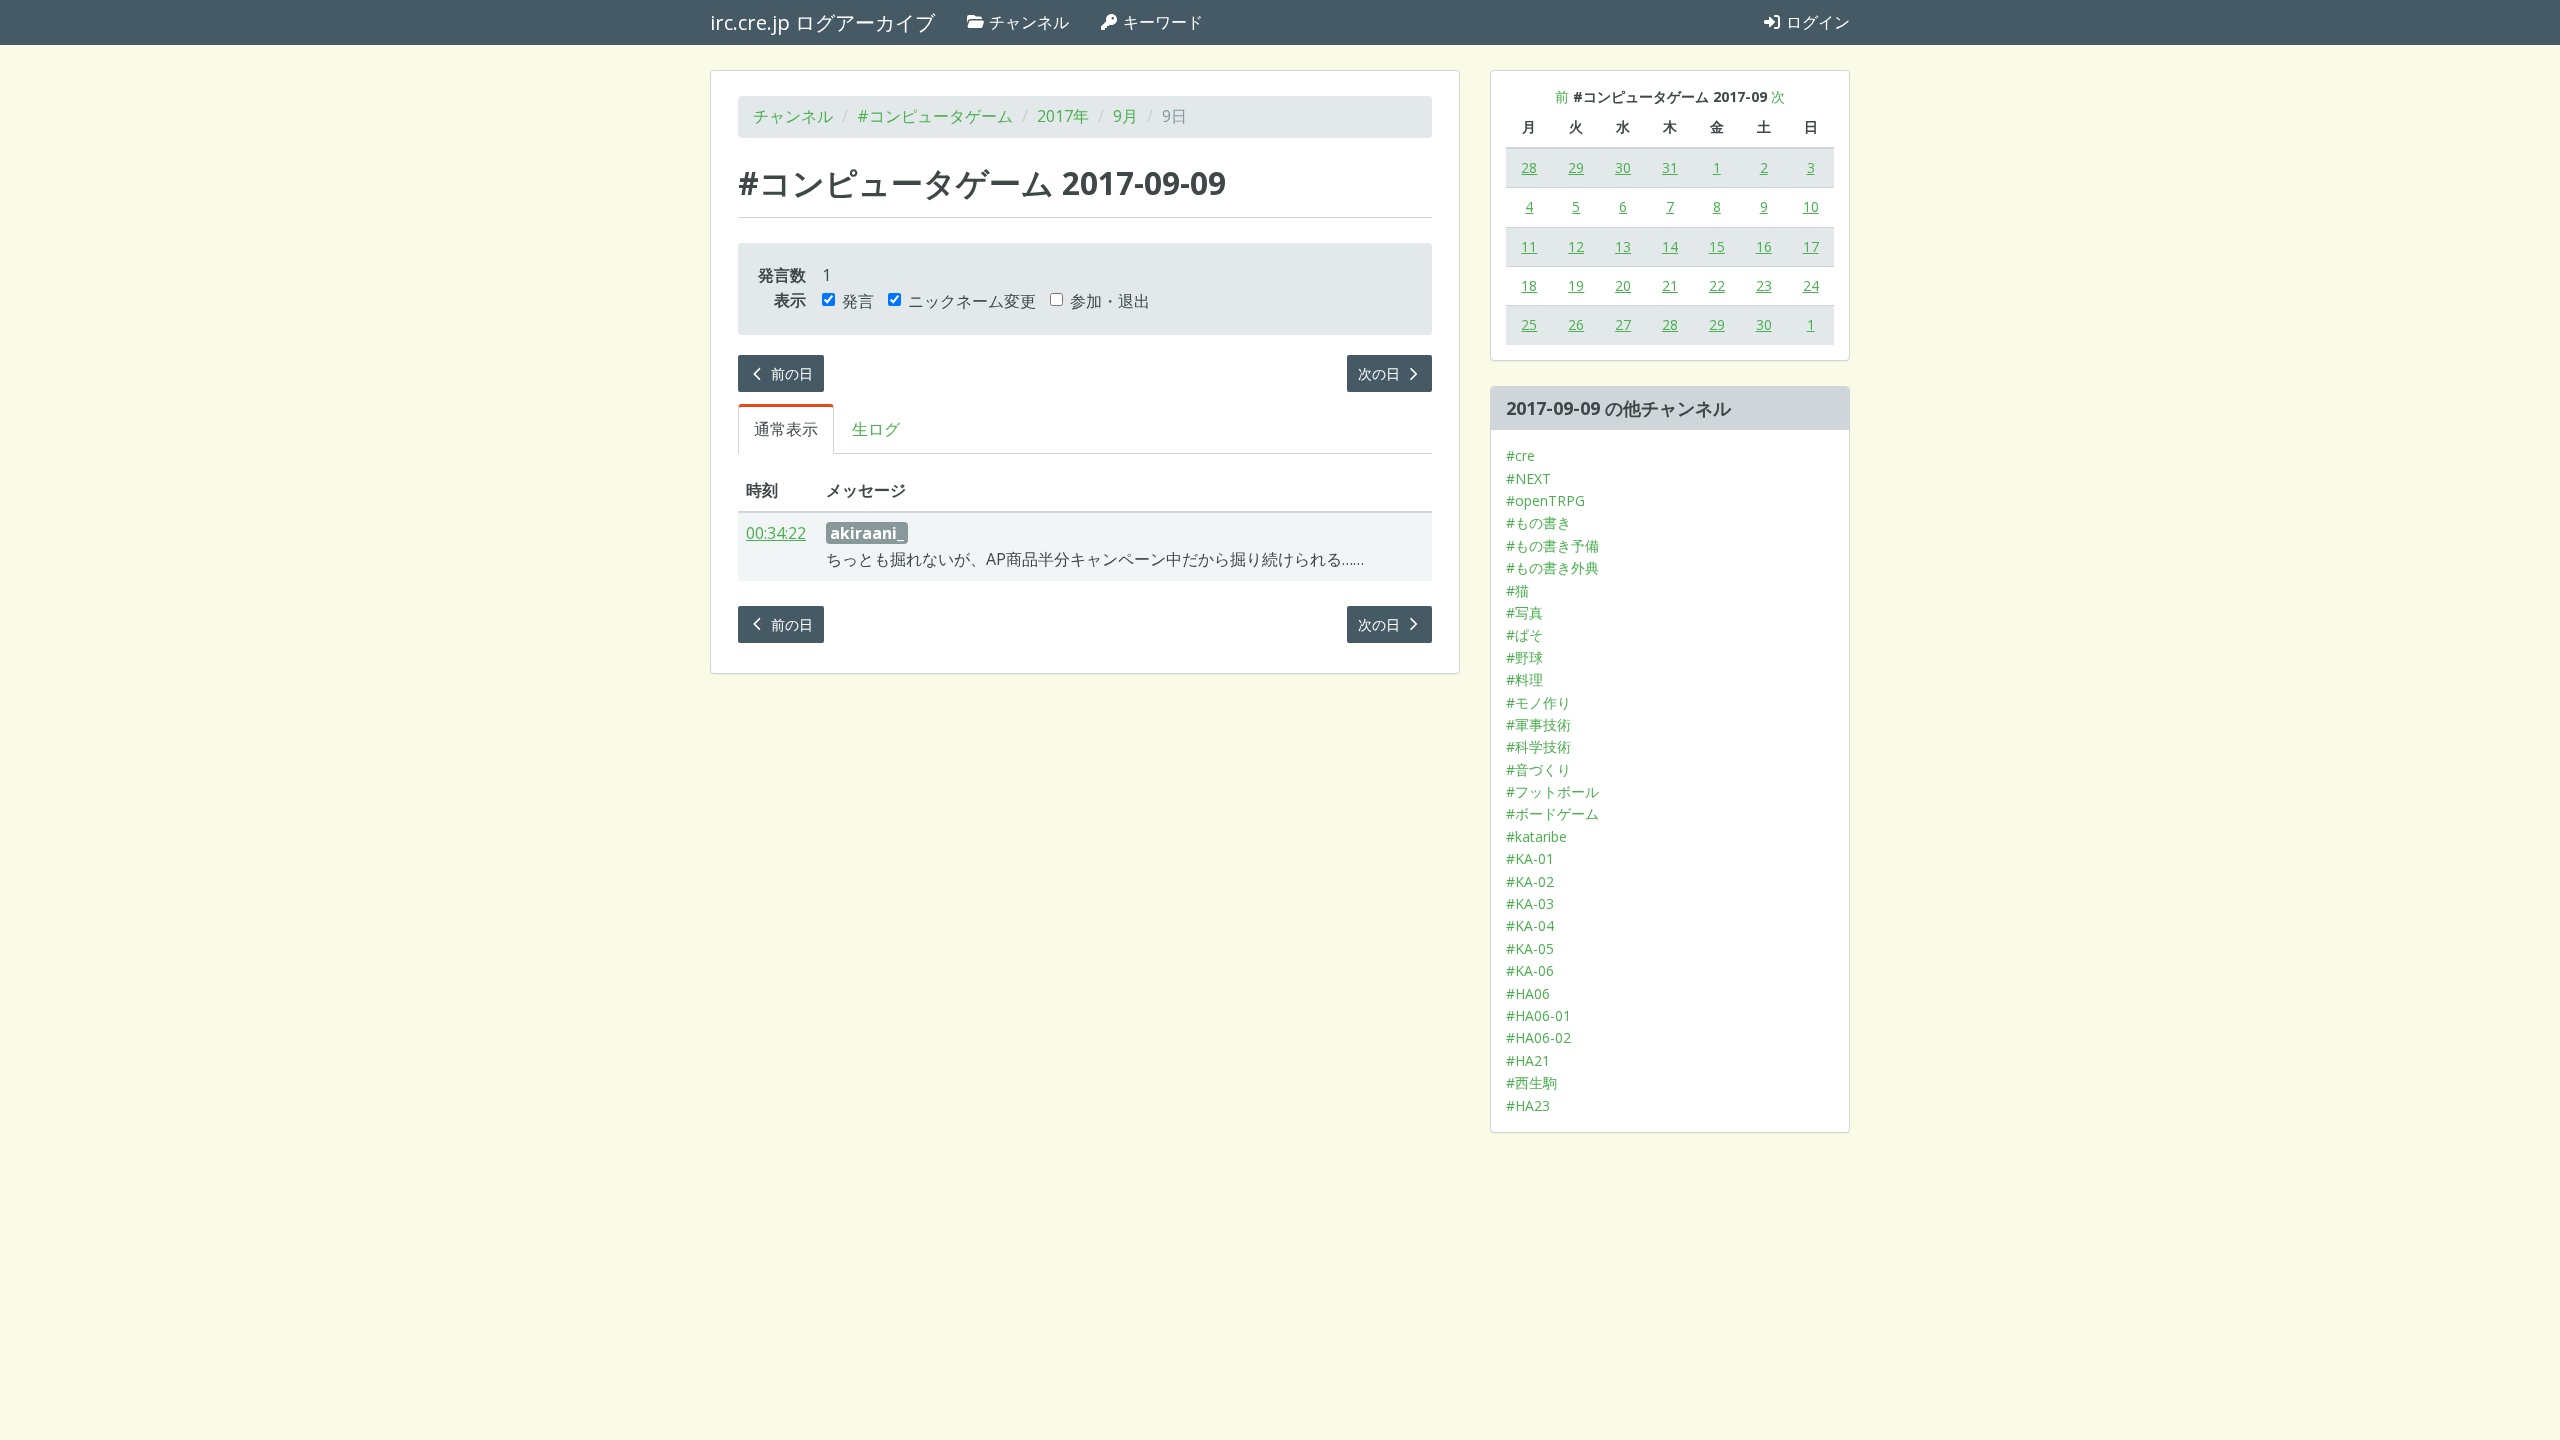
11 (1529, 246)
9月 (1125, 116)
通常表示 (786, 429)
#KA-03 (1530, 903)
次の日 (1381, 373)
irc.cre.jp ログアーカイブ (822, 22)
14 (1670, 246)
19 (1576, 285)
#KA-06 (1530, 970)
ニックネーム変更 (972, 301)
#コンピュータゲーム (935, 116)
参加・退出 (1110, 301)
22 (1717, 285)
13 (1623, 246)
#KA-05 (1530, 948)
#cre (1520, 455)
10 (1811, 206)
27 (1623, 324)
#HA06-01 (1538, 1015)
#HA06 (1528, 993)
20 (1623, 285)
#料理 (1524, 679)
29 (1576, 167)
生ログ (876, 429)
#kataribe (1536, 836)
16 (1764, 246)
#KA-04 (1530, 925)
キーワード (1161, 22)
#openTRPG (1545, 500)
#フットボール (1552, 791)
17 (1811, 246)
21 (1670, 285)
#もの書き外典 (1552, 567)
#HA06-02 (1538, 1037)
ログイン (1816, 22)
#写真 (1524, 612)
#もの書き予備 (1552, 545)
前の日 (790, 373)
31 (1670, 167)
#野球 (1524, 657)
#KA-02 (1530, 881)
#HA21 (1528, 1060)
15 (1717, 246)
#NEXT (1528, 478)
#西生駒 (1531, 1082)
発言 (858, 301)
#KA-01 (1530, 858)
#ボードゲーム (1552, 813)
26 (1576, 324)
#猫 (1517, 590)
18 (1529, 285)
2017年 (1063, 116)
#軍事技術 (1538, 724)
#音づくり (1538, 769)
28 (1529, 167)
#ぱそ (1524, 634)
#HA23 (1528, 1105)
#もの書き (1538, 522)
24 (1811, 285)
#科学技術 (1538, 746)
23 (1764, 285)
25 (1529, 324)
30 (1623, 167)
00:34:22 (776, 533)
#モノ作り (1538, 702)
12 (1576, 246)
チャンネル (1027, 22)
